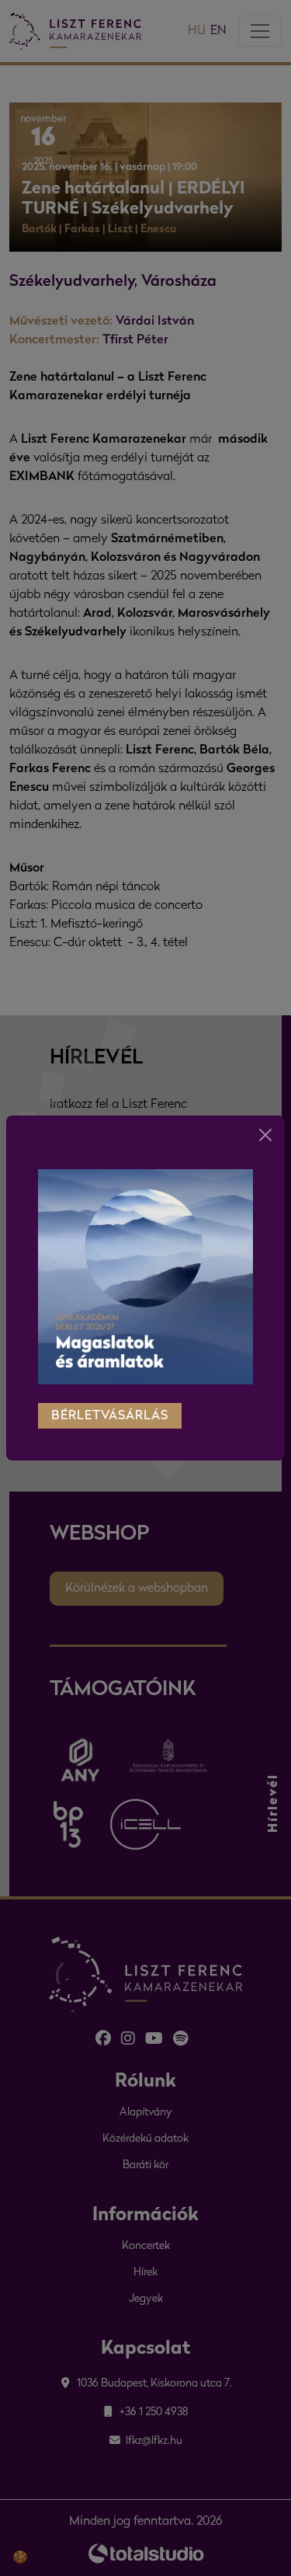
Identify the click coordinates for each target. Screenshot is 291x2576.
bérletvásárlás (110, 1416)
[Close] (265, 1135)
